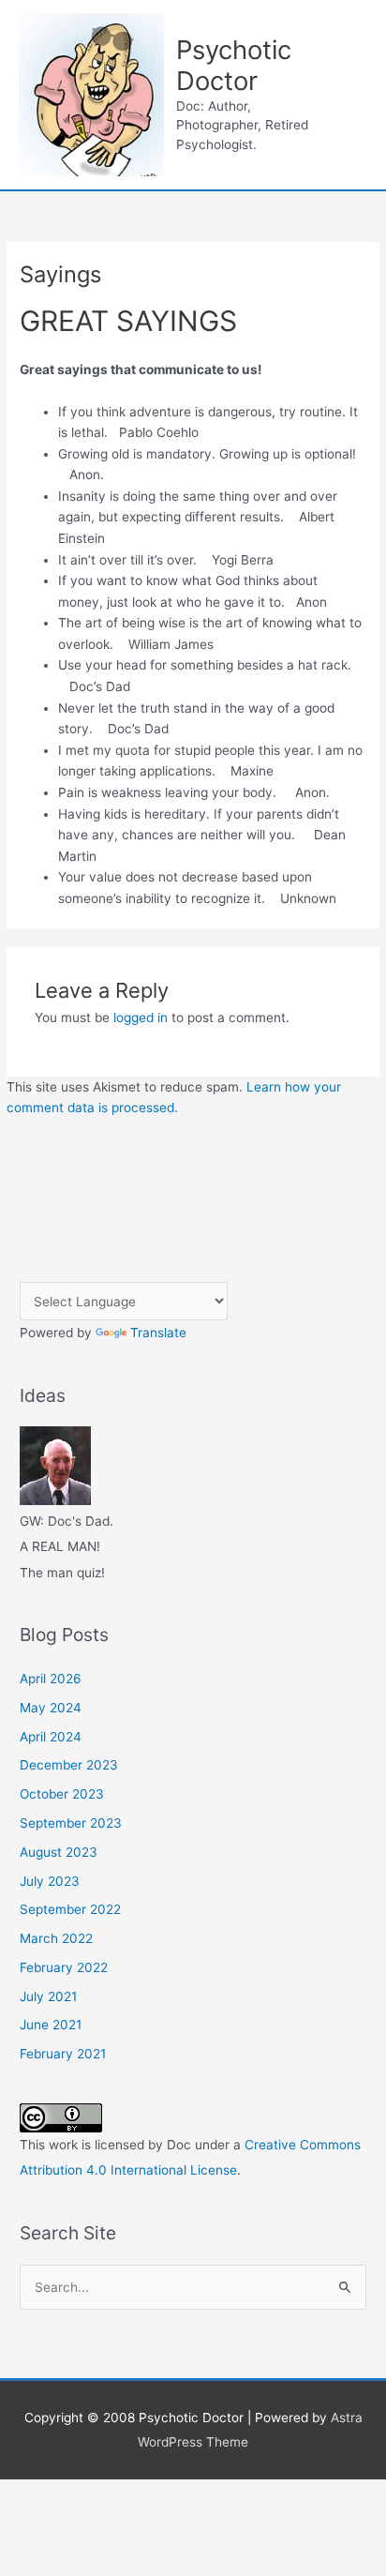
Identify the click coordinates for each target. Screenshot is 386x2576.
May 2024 (51, 1708)
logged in (141, 1017)
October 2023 (62, 1794)
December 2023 (69, 1765)
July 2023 (50, 1881)
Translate (158, 1333)
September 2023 (71, 1823)
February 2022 (64, 1967)
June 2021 (51, 2025)
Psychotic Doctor (234, 65)
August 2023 (59, 1852)
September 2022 (70, 1909)
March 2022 (56, 1938)
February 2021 (63, 2054)
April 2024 (51, 1737)
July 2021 (48, 1996)
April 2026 (51, 1679)
